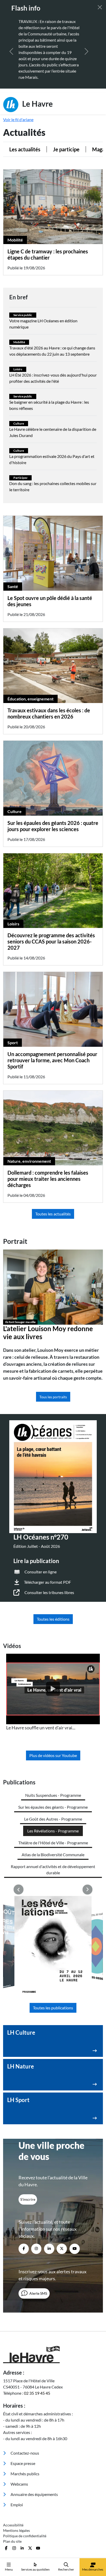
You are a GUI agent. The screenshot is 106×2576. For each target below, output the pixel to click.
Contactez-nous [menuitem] (24, 2453)
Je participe (63, 149)
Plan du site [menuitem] (12, 2541)
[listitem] (53, 1692)
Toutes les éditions (53, 1619)
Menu (9, 2569)
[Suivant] (86, 51)
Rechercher (66, 2569)
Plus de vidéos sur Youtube (53, 1755)
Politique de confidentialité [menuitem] (25, 2536)
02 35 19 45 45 (37, 2393)
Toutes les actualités (53, 1214)
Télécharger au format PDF (47, 1582)
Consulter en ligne (41, 1572)
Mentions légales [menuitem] (16, 2530)
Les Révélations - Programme (53, 1831)
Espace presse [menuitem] (23, 2463)
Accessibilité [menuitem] (13, 2525)
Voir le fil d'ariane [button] (18, 119)
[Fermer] (100, 7)
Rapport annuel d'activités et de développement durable (53, 1869)
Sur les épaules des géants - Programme (53, 1807)
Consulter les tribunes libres (49, 1592)
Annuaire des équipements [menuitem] (34, 2494)
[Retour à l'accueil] (53, 2355)
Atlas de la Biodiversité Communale (53, 1855)
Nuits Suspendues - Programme (53, 1795)
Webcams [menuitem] (19, 2484)
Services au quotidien (35, 2569)
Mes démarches (93, 2569)
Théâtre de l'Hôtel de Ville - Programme (53, 1843)
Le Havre (37, 103)
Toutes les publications (53, 2008)
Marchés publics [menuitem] (25, 2474)
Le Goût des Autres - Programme (53, 1819)
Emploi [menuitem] (16, 2505)
